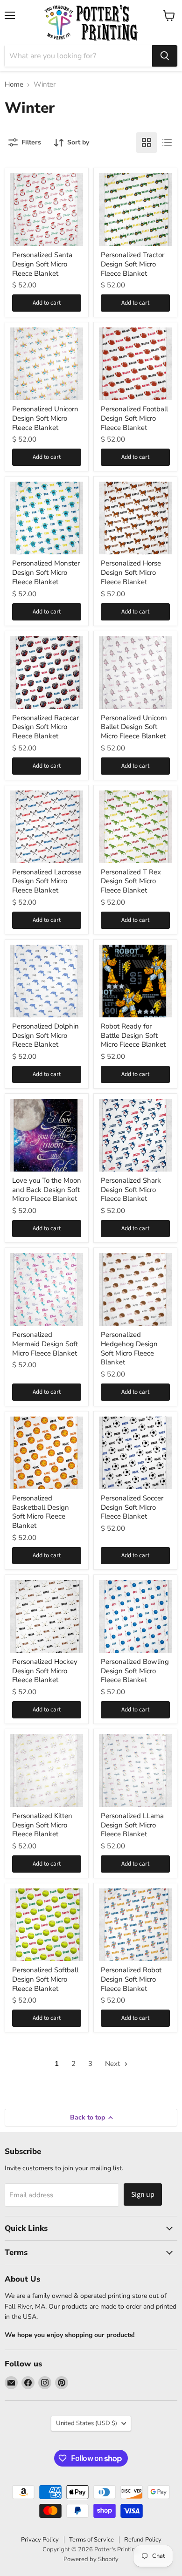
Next (113, 2064)
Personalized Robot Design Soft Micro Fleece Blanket (131, 1979)
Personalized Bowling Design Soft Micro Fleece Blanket (135, 1671)
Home (14, 85)
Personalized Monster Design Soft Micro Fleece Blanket (46, 572)
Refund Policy (143, 2540)
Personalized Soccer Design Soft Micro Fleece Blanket (132, 1507)
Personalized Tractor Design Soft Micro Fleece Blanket (133, 264)
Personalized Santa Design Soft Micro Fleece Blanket (42, 264)
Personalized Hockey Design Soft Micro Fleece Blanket (45, 1671)
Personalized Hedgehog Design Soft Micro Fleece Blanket (129, 1348)
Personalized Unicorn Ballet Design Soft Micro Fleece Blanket (134, 727)
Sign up (143, 2194)
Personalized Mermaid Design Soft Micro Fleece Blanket (45, 1344)
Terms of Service (91, 2540)
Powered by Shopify (91, 2559)
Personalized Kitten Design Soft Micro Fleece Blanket (42, 1825)
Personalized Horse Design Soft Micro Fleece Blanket (131, 572)
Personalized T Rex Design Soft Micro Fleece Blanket (131, 881)
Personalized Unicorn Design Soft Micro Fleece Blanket (45, 418)
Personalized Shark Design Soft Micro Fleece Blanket (131, 1189)
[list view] (167, 143)
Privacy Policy (40, 2540)
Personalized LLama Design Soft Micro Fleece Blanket (132, 1825)
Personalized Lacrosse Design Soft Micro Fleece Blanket (47, 881)
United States (87, 2423)
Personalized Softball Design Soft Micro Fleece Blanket (45, 1979)
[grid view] (147, 143)
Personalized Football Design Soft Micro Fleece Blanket (134, 418)
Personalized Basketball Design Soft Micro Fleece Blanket (41, 1512)
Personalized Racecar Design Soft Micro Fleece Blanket (45, 727)
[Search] (165, 56)
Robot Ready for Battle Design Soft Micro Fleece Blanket (133, 1035)
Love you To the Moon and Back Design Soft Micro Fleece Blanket (47, 1189)
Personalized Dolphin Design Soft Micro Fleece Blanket (45, 1035)
